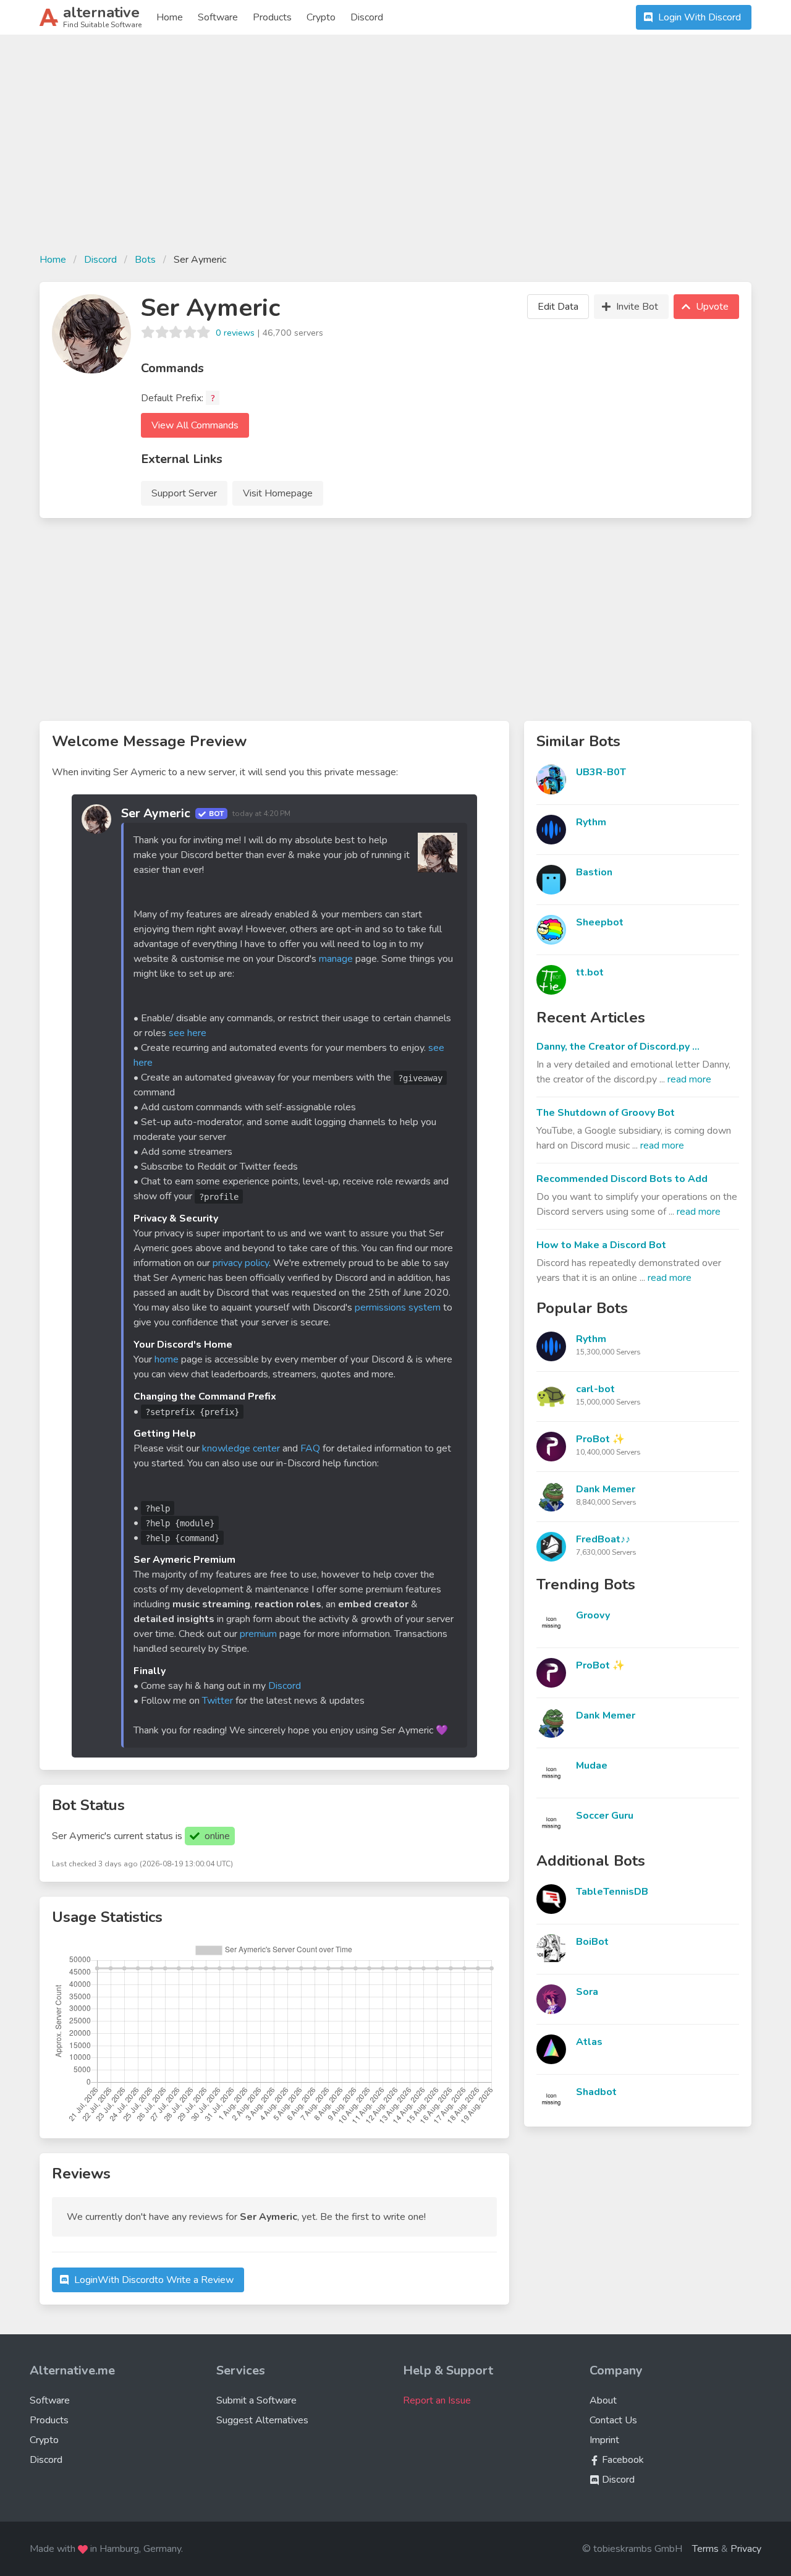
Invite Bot (637, 307)
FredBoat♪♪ (603, 1539)
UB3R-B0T (601, 772)
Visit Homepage (278, 493)
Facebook (622, 2460)
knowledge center (241, 1448)
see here (188, 1033)
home (167, 1359)
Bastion (594, 872)
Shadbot (596, 2092)
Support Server (184, 493)
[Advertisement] (395, 151)
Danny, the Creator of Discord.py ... (618, 1047)
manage (336, 959)
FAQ (310, 1448)
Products (272, 17)
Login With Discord (700, 17)
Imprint (604, 2440)
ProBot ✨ (600, 1439)
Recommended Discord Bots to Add (622, 1179)
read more (689, 1079)
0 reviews (235, 333)
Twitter (218, 1701)
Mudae (592, 1766)
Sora (587, 1992)
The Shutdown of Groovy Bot (606, 1113)
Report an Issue (437, 2400)
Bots (145, 260)
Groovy (593, 1615)
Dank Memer (606, 1489)
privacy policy (241, 1263)
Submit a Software (256, 2400)
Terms (705, 2549)
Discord (367, 17)
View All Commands (195, 425)
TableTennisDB (612, 1892)
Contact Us (613, 2420)
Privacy (746, 2549)
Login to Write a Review (154, 2280)
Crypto (321, 17)
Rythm (591, 822)
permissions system (398, 1307)
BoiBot (592, 1942)
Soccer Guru (605, 1816)
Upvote (712, 307)
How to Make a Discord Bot (601, 1245)
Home (170, 17)
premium (258, 1634)
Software (218, 17)
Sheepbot (600, 922)
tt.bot (590, 972)
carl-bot (595, 1389)
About (603, 2400)
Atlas (589, 2042)
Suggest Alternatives (262, 2420)
